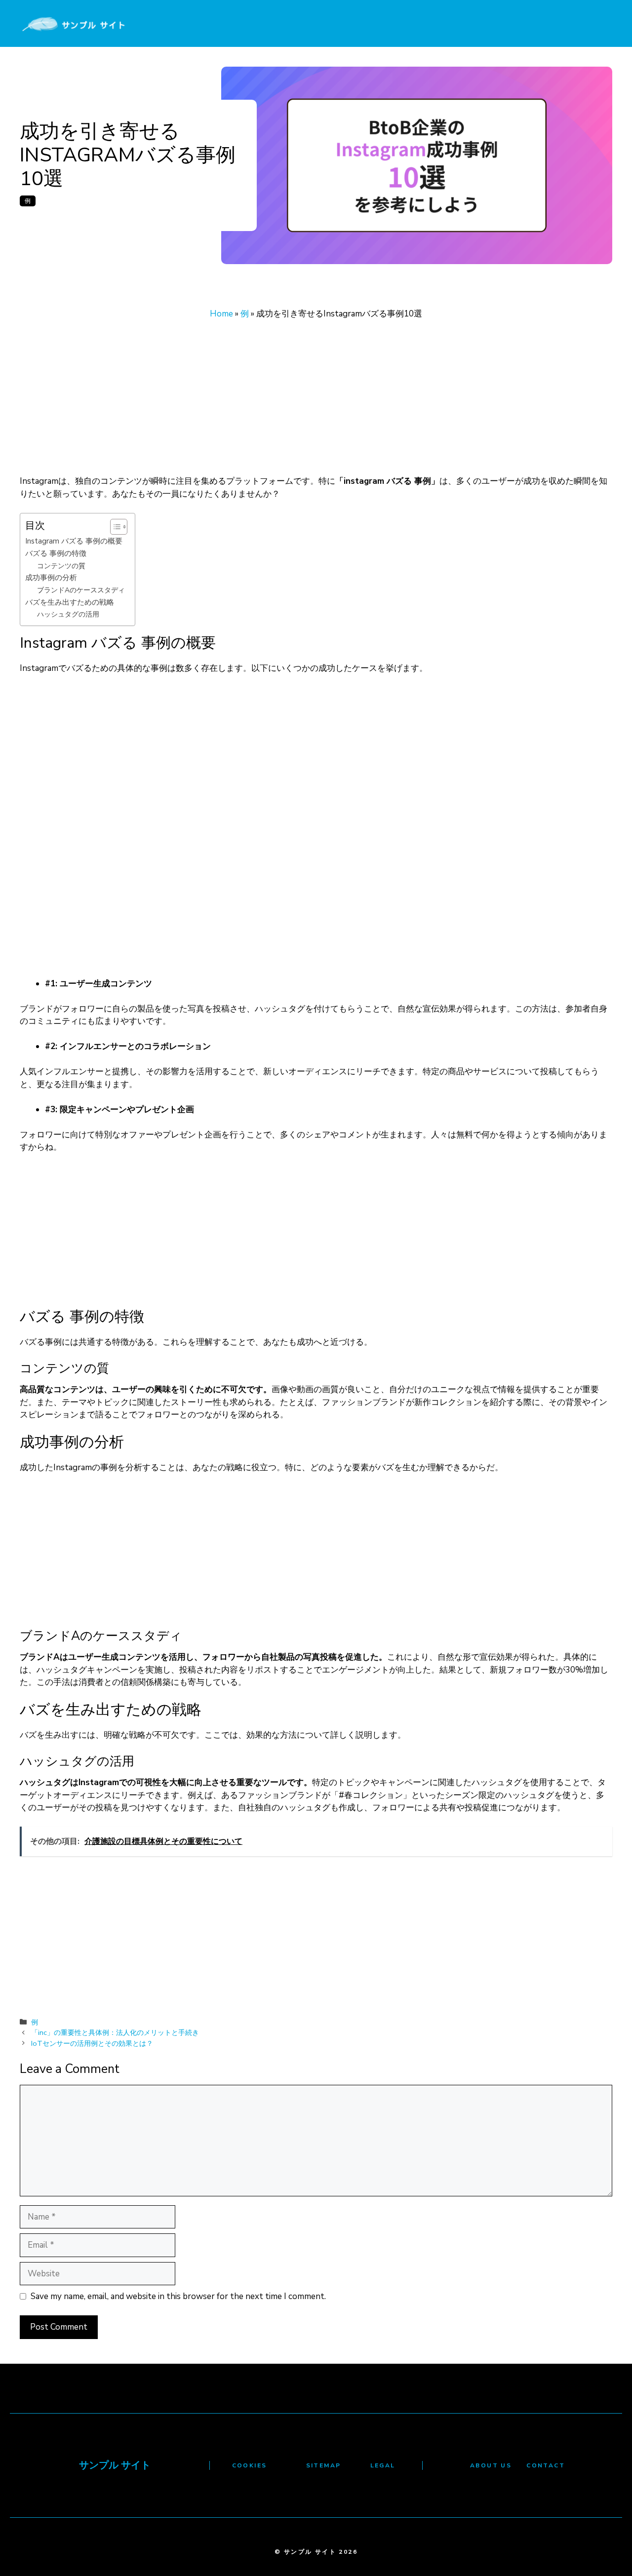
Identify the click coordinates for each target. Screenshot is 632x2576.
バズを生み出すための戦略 (70, 602)
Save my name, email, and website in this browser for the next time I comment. (178, 2296)
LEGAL (383, 2465)
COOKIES (250, 2465)
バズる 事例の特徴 (56, 553)
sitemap (324, 2465)
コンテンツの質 (61, 566)
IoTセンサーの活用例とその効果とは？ (92, 2043)
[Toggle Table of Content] (114, 527)
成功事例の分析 (51, 577)
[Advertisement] (316, 402)
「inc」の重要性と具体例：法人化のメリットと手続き (115, 2032)
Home (221, 314)
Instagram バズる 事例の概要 (74, 541)
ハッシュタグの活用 (68, 614)
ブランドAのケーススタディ (81, 590)
